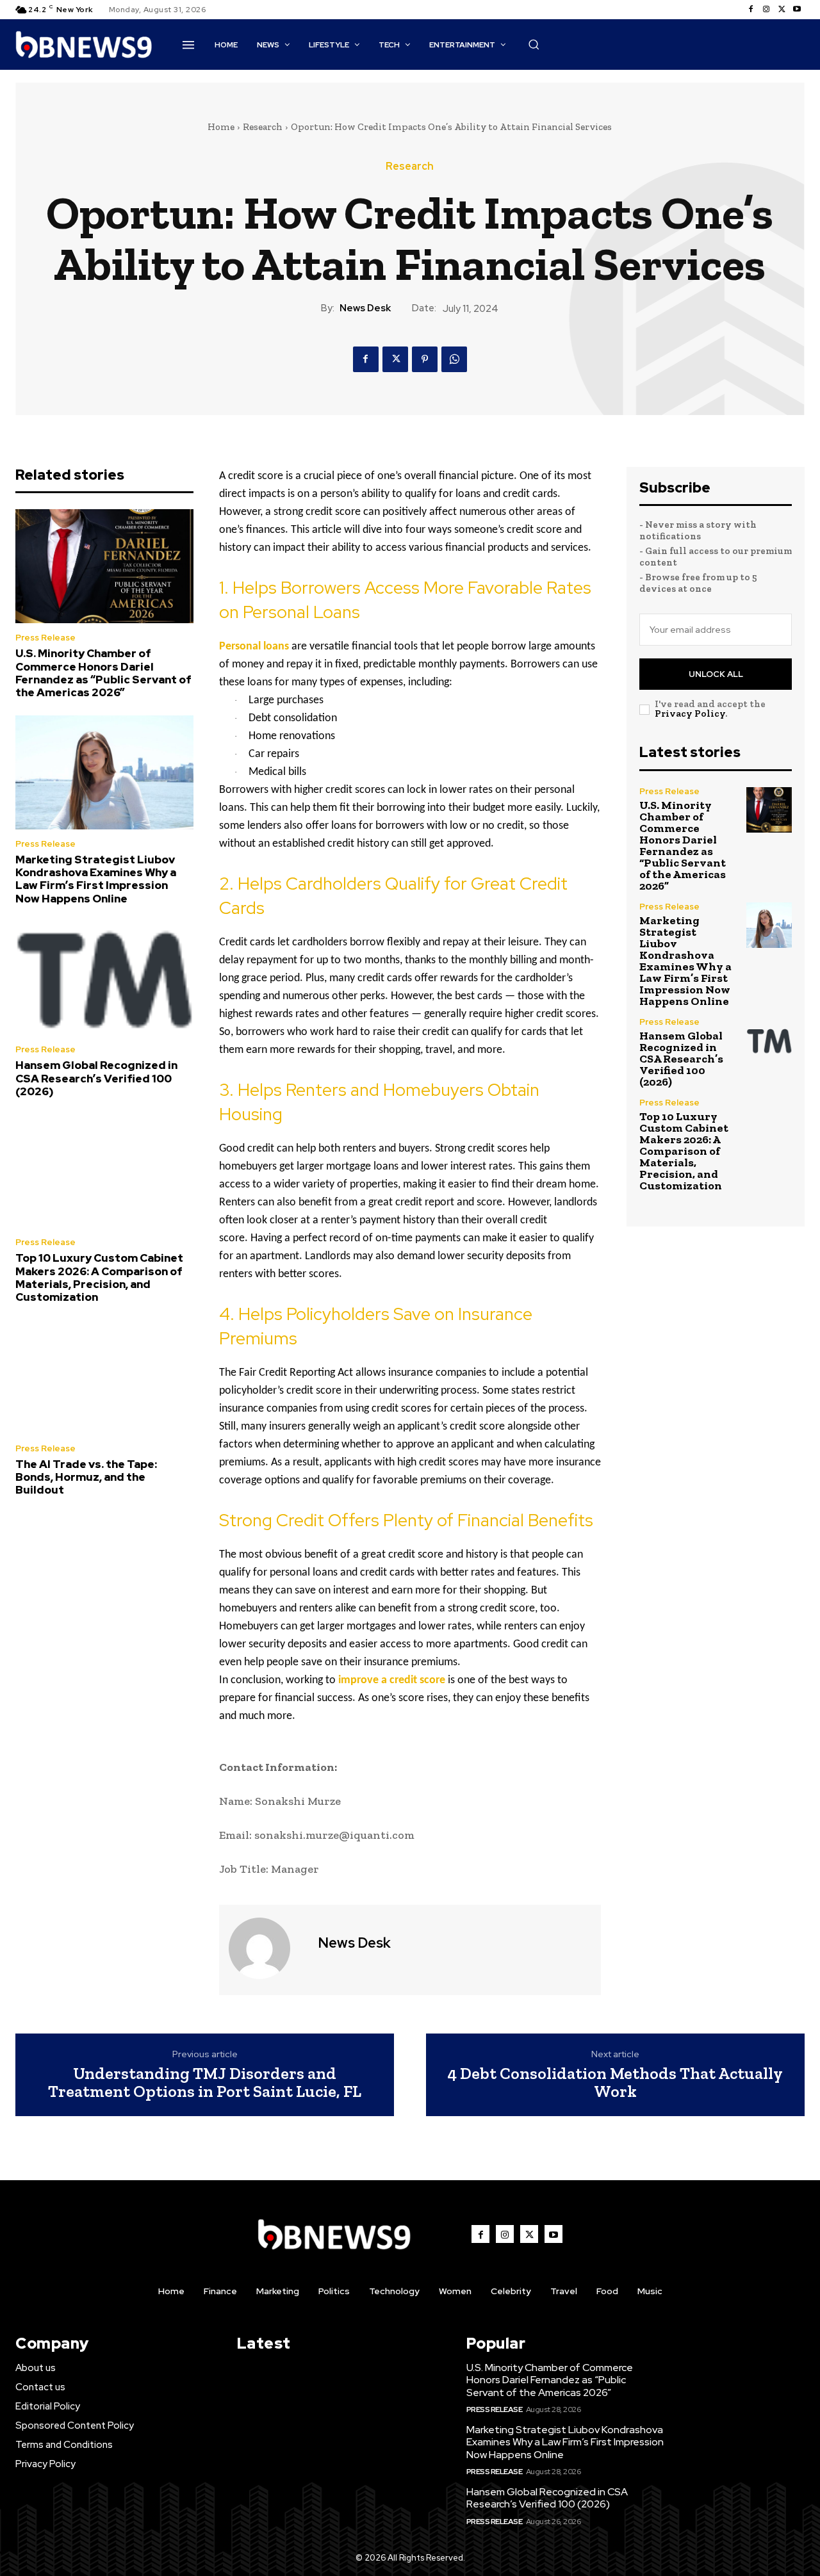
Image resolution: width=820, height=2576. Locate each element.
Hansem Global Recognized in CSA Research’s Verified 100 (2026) (96, 1078)
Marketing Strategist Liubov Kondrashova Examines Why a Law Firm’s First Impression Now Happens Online (96, 879)
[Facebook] (751, 10)
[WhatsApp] (454, 359)
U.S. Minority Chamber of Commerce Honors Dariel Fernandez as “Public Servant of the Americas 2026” (103, 673)
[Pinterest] (425, 359)
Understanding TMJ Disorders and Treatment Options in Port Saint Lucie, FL (205, 2083)
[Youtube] (797, 10)
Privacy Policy (690, 713)
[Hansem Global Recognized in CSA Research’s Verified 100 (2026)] (104, 978)
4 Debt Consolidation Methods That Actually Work (615, 2083)
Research (263, 127)
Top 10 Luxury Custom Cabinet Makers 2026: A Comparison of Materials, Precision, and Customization (99, 1277)
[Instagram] (766, 10)
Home (221, 127)
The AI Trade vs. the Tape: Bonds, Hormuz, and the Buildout (86, 1477)
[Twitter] (782, 10)
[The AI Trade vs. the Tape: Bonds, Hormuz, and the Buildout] (104, 1377)
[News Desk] (267, 1948)
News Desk (365, 308)
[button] (534, 44)
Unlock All (716, 674)
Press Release (45, 638)
